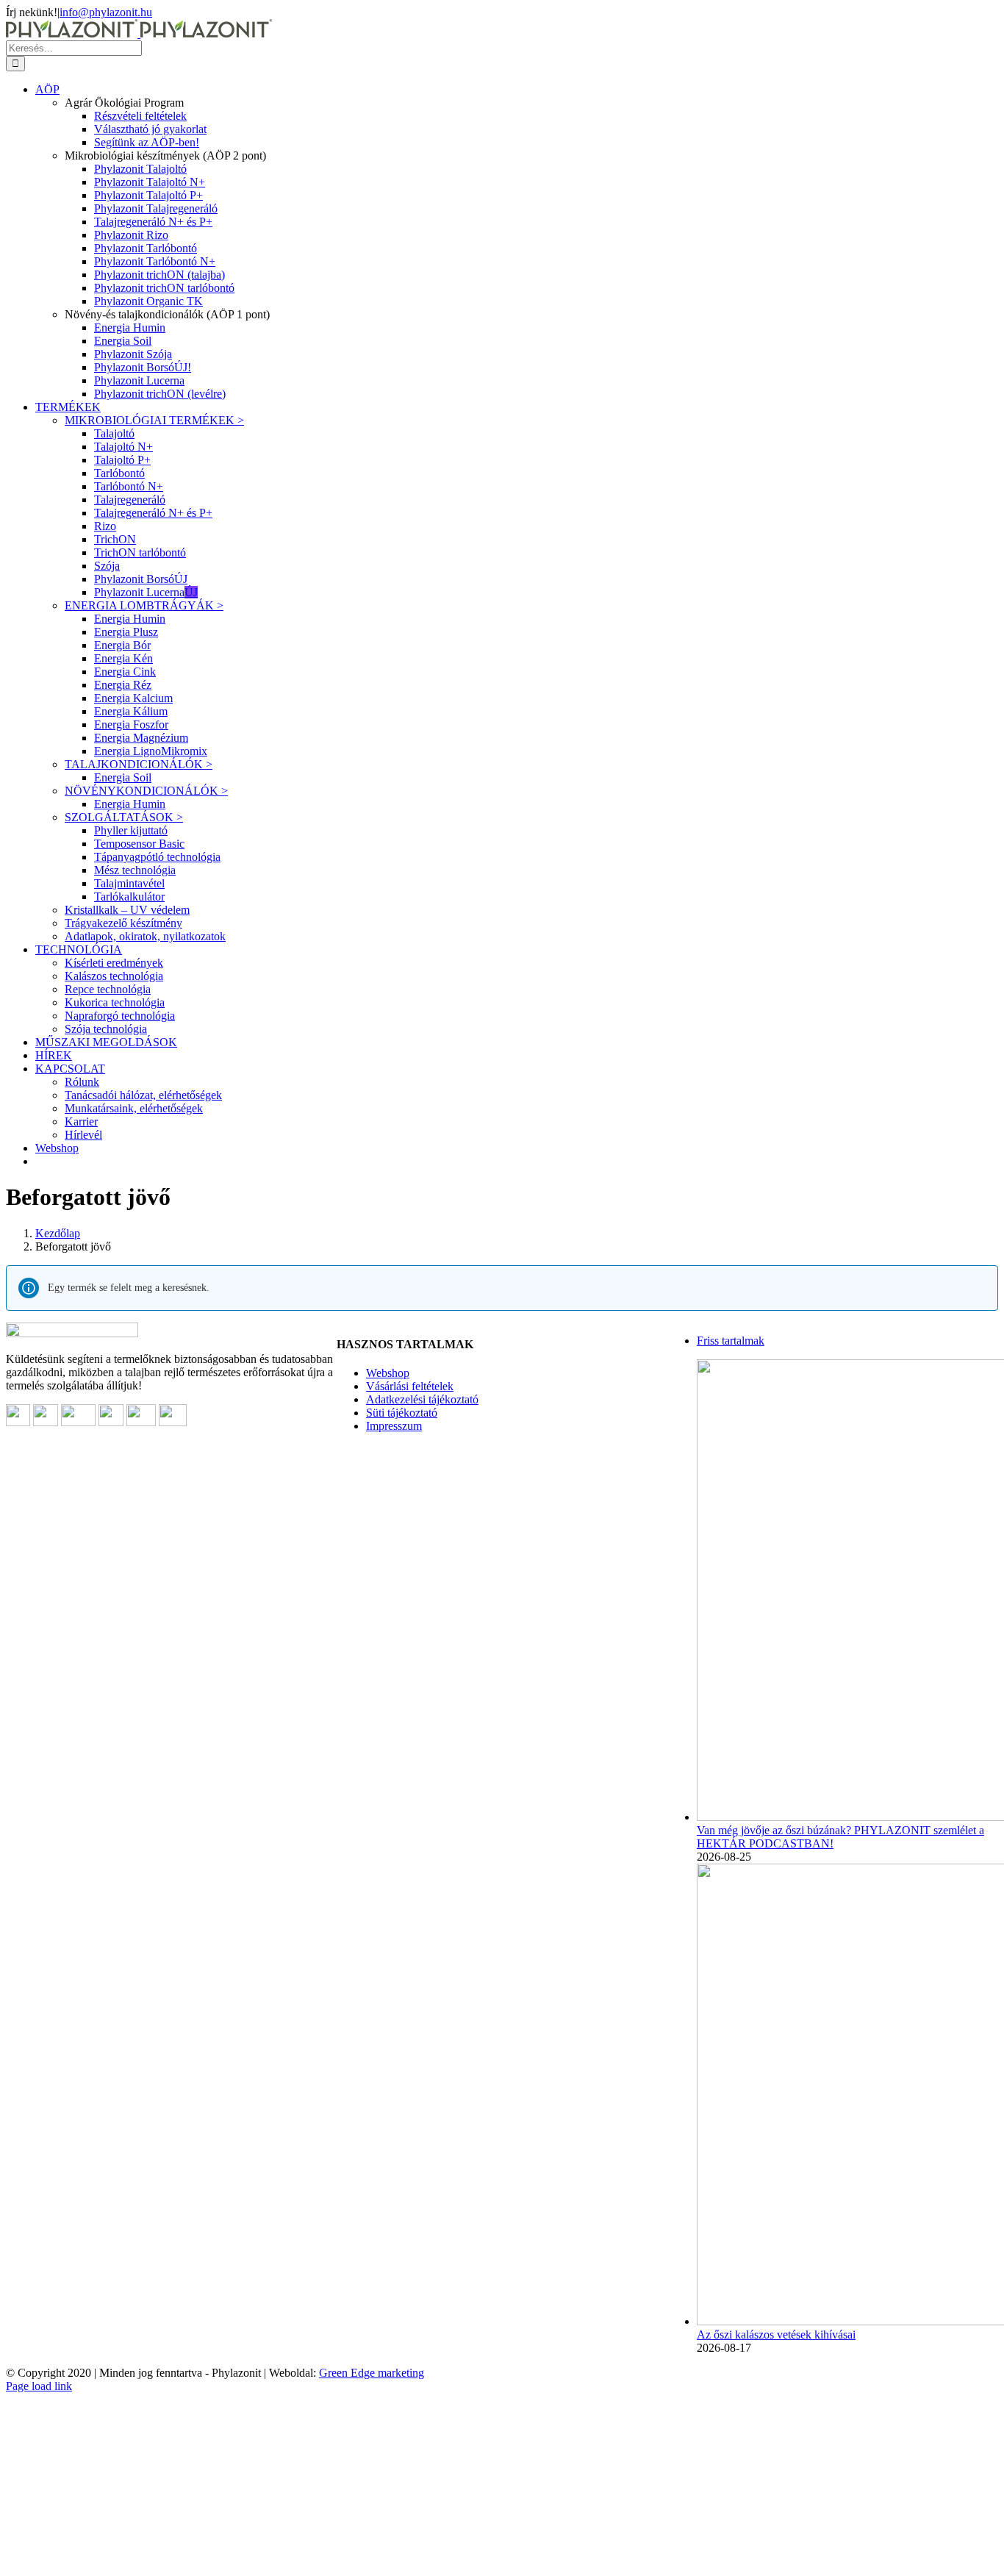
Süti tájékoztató (402, 1413)
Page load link (39, 2386)
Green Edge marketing (372, 2373)
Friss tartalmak (731, 1341)
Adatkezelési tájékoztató (422, 1399)
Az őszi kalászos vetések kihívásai (776, 2334)
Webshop (388, 1373)
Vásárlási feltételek (410, 1386)
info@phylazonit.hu (106, 12)
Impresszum (394, 1426)
